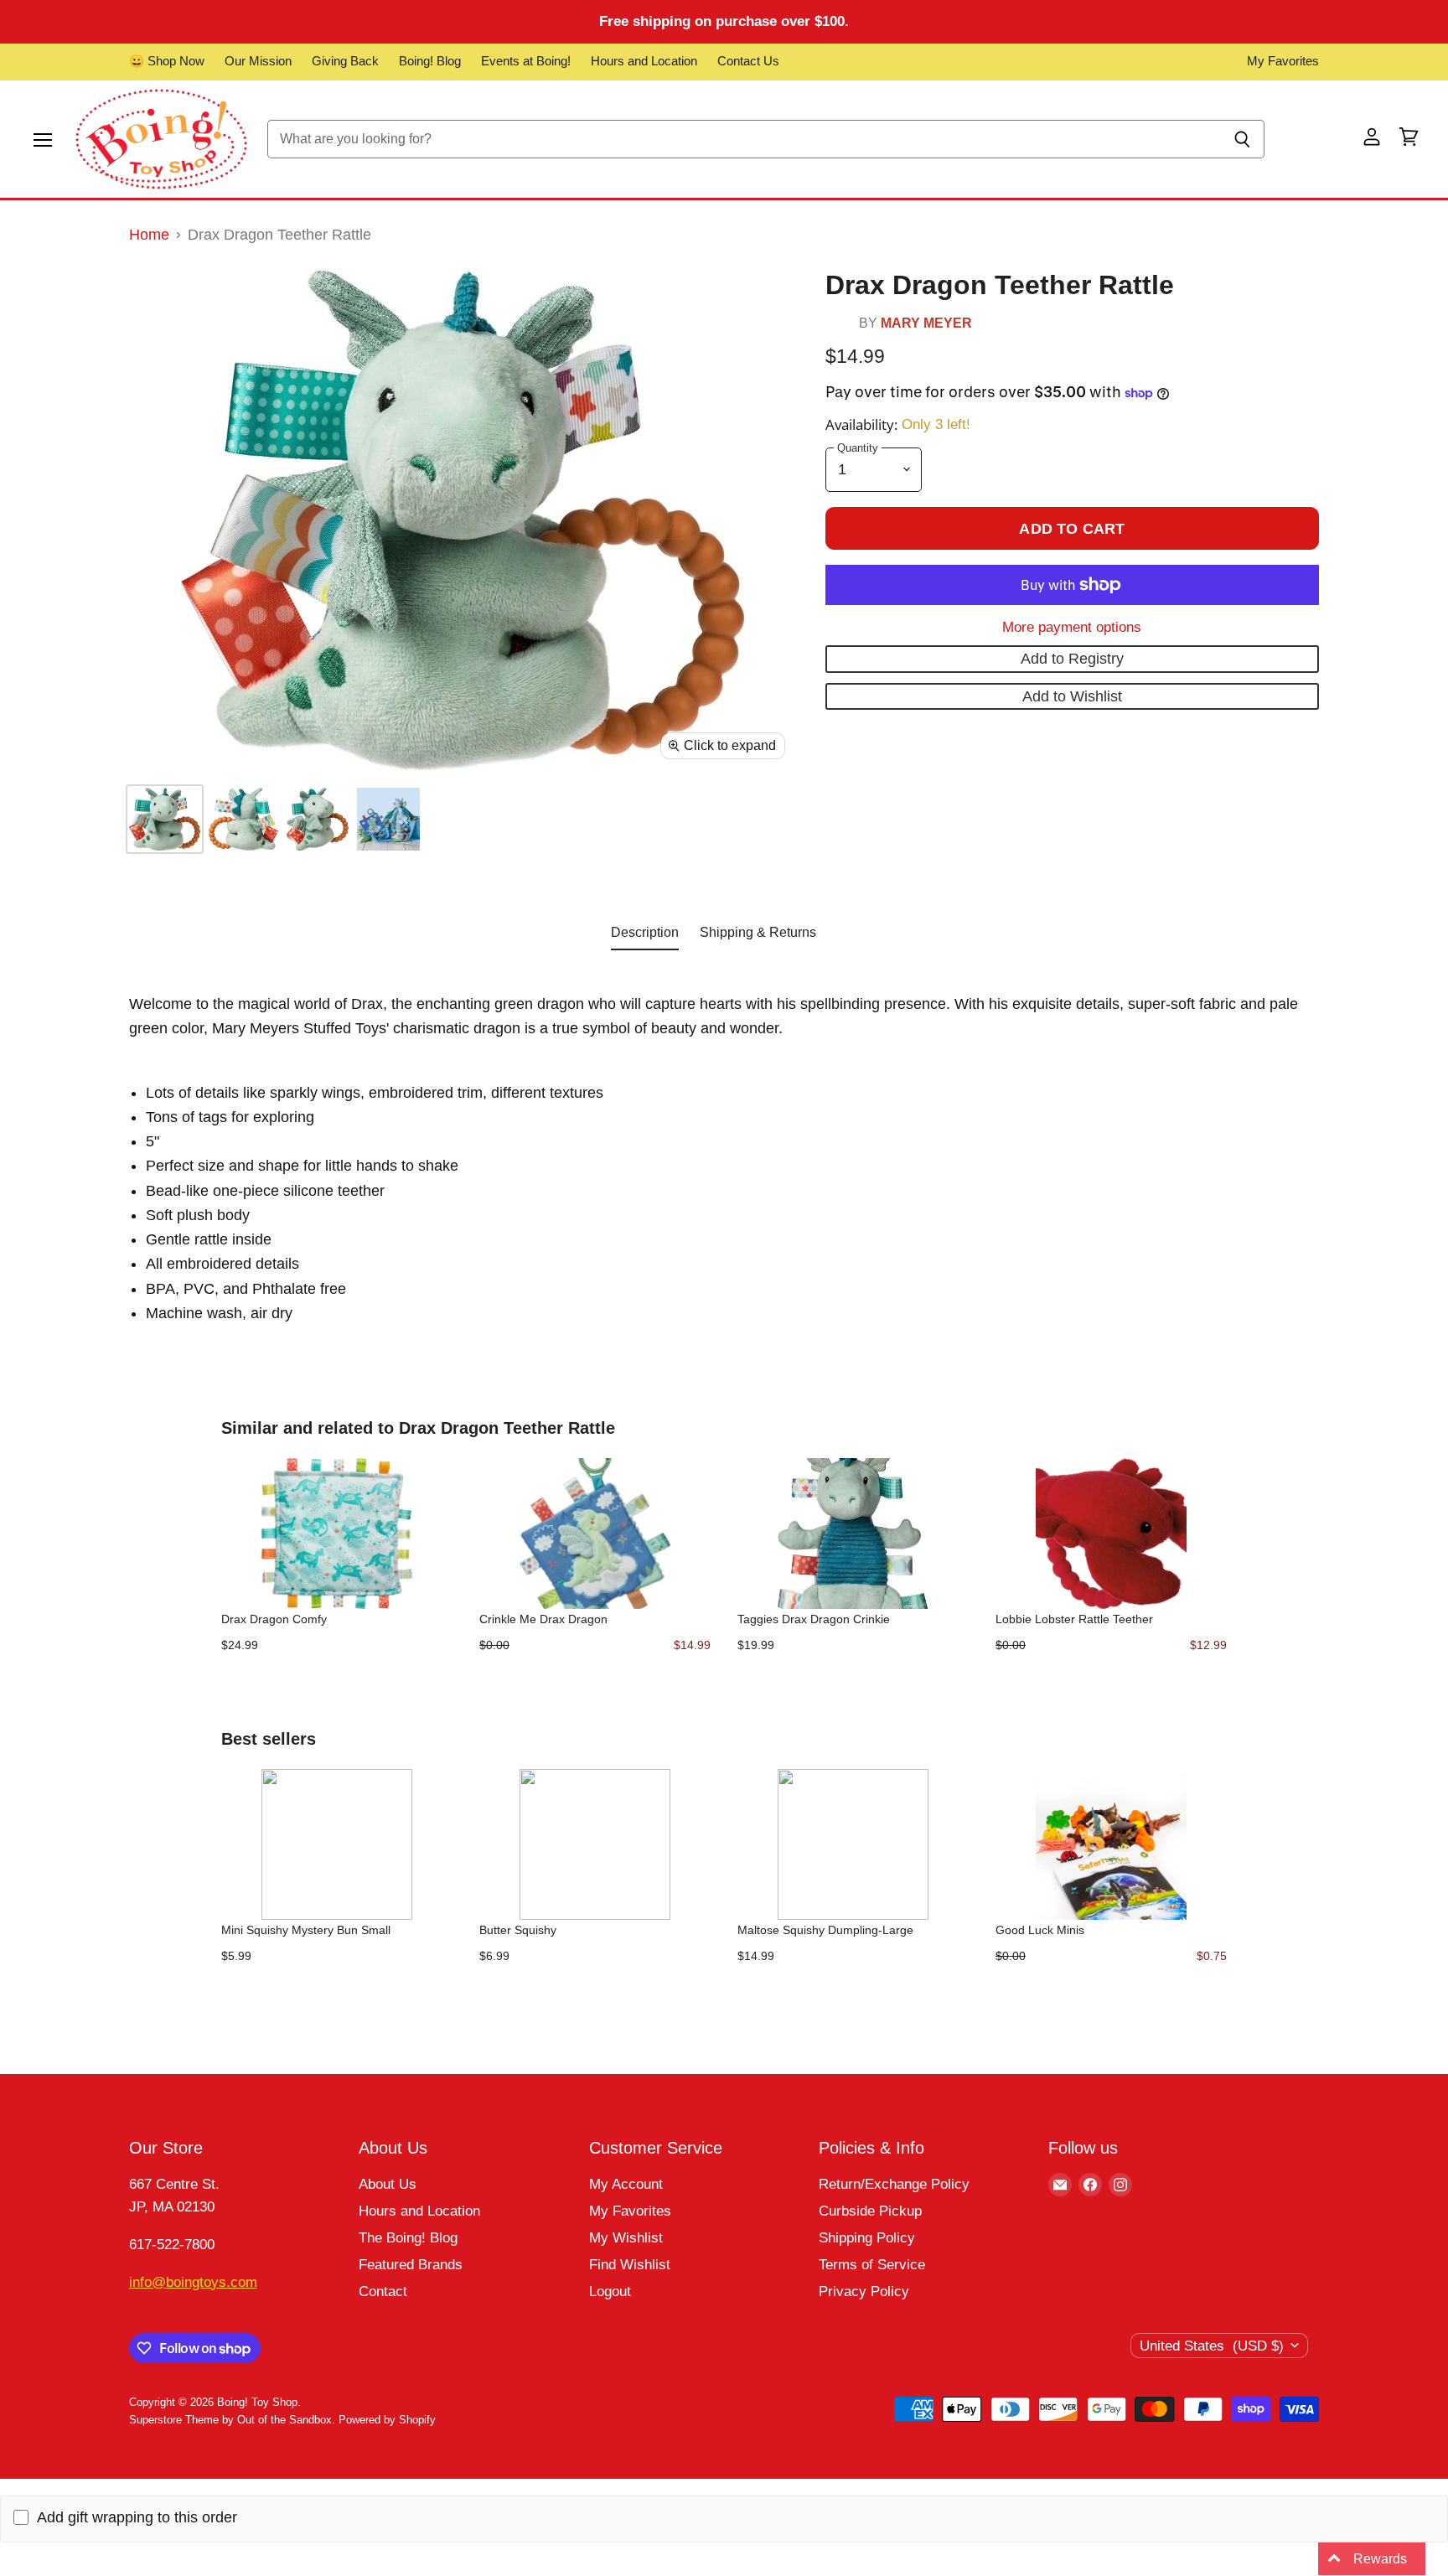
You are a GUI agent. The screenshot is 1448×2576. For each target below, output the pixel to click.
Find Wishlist (630, 2265)
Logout (610, 2292)
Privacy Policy (864, 2292)
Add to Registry (1072, 659)
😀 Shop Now (167, 61)
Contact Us (748, 61)
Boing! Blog (430, 61)
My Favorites (1283, 61)
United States (1212, 2346)
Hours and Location (644, 61)
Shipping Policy (867, 2238)
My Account (626, 2184)
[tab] (645, 936)
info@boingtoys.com (193, 2282)
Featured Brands (411, 2265)
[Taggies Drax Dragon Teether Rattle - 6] (165, 819)
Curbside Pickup (870, 2211)
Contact (383, 2292)
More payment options (1072, 627)
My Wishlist (626, 2238)
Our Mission (258, 61)
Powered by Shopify (387, 2420)
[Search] (1242, 139)
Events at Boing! (526, 61)
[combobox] (744, 139)
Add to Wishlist (1072, 696)
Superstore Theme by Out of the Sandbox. (232, 2420)
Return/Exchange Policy (894, 2184)
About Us (388, 2184)
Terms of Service (872, 2265)
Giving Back (345, 61)
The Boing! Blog (408, 2238)
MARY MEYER (926, 323)
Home (149, 235)
